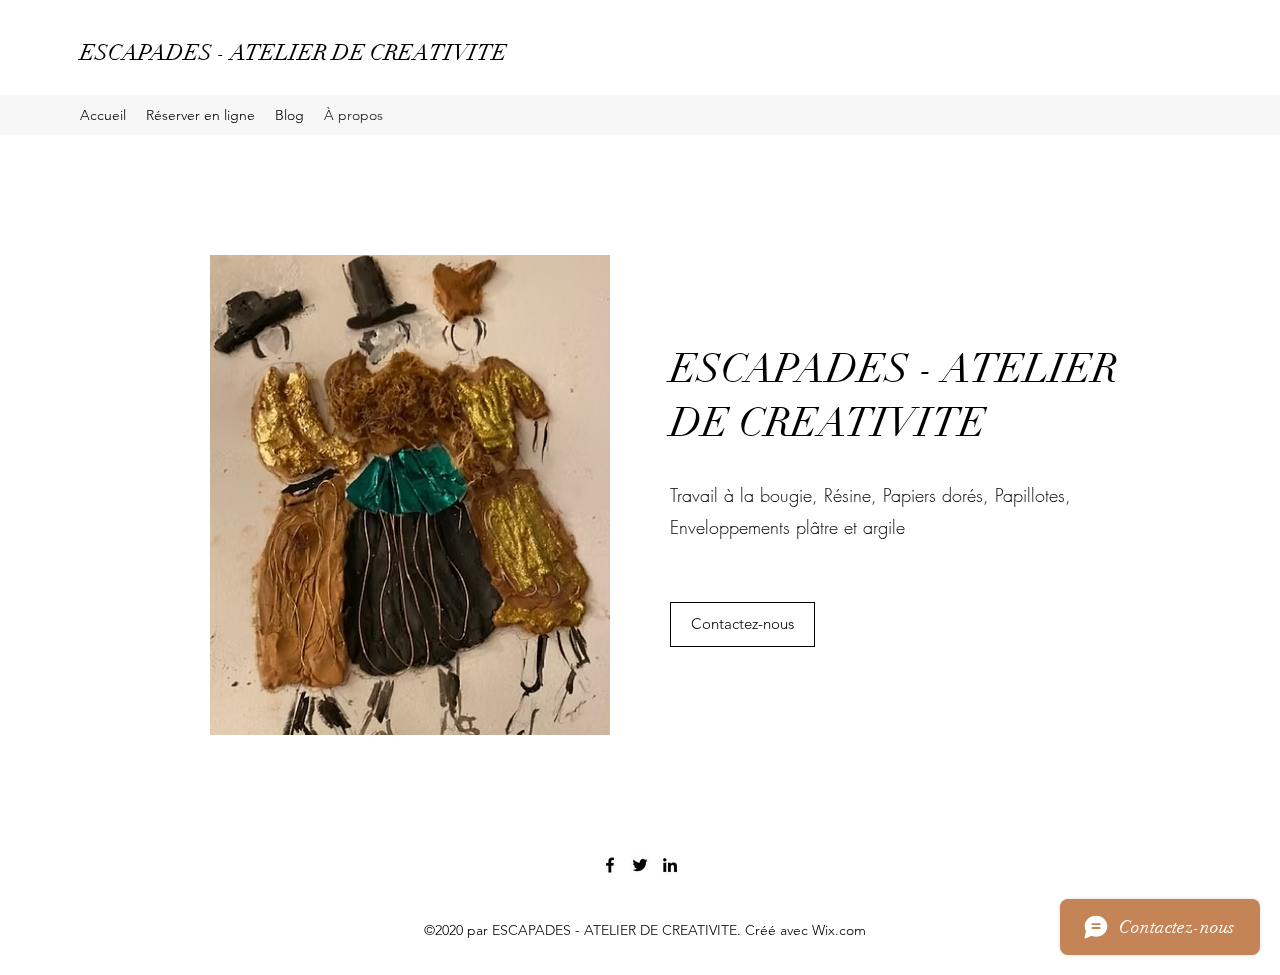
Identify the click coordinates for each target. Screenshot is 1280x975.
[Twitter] (640, 865)
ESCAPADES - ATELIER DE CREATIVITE (293, 52)
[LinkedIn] (670, 865)
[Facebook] (610, 865)
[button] (742, 624)
